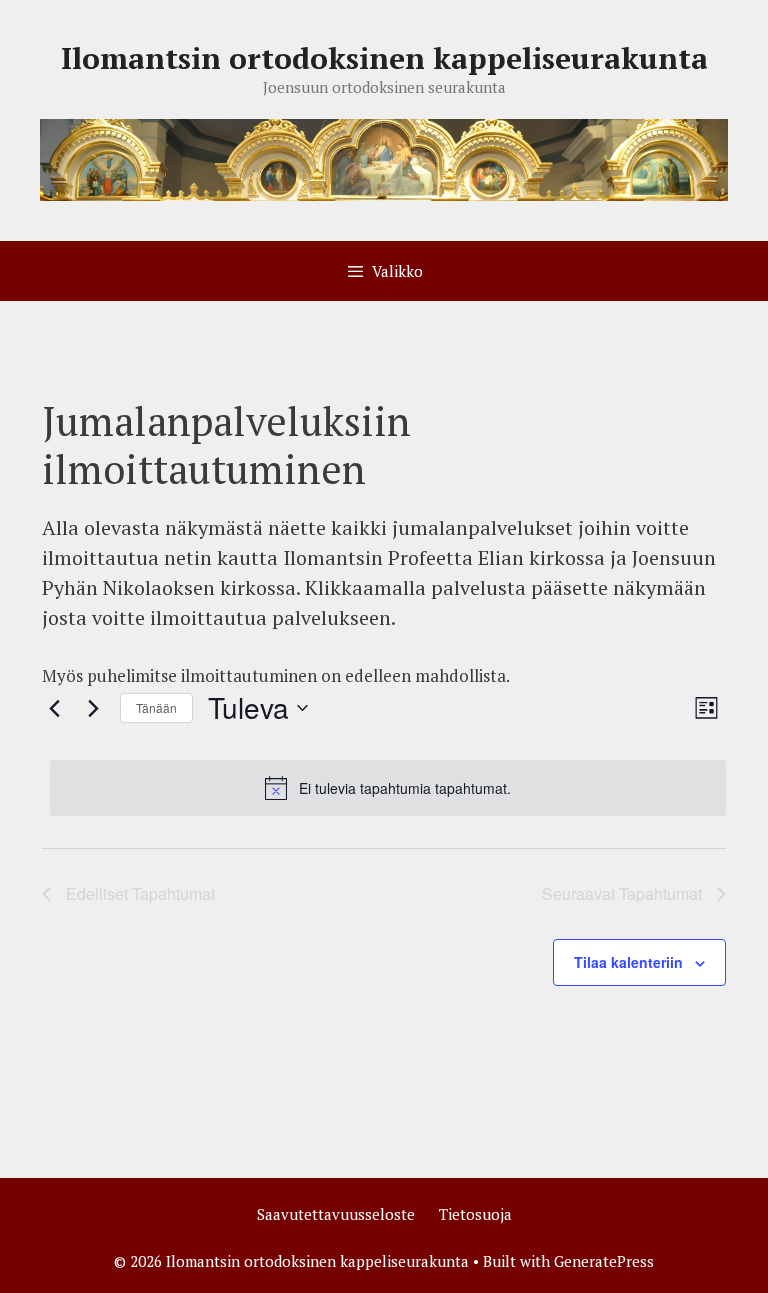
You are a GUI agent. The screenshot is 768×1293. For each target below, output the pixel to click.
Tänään (156, 707)
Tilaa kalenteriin (628, 962)
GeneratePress (604, 1261)
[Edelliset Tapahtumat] (54, 708)
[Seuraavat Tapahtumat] (93, 708)
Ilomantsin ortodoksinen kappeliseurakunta (384, 58)
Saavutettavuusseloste (336, 1214)
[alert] (388, 788)
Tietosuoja (475, 1214)
